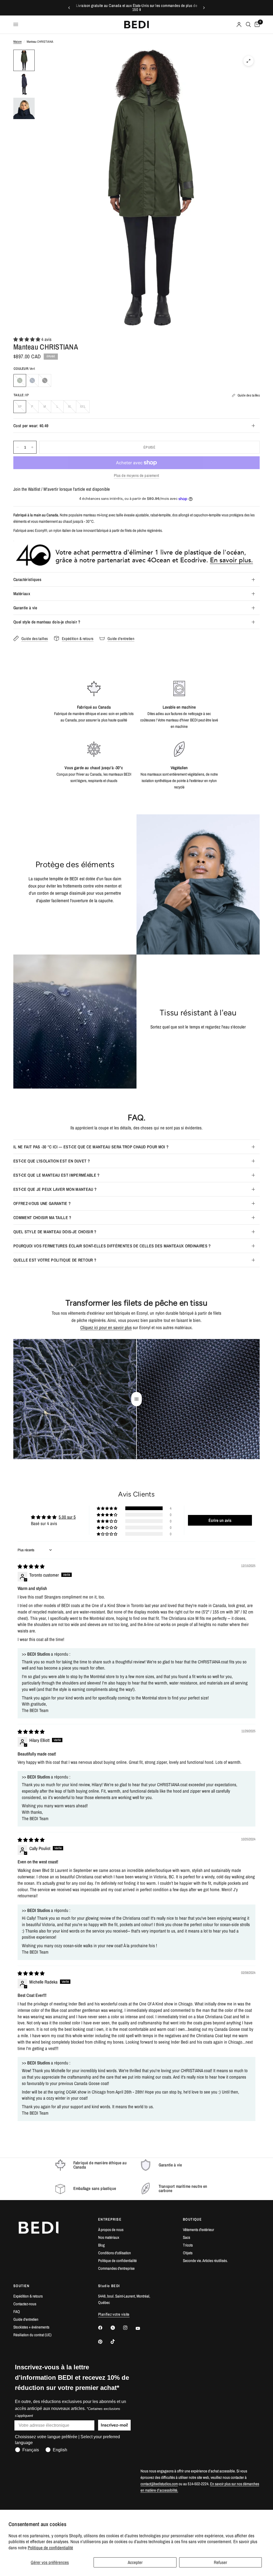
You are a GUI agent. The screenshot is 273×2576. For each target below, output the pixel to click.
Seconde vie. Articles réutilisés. (205, 2261)
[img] (31, 1566)
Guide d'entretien (26, 2319)
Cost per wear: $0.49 (31, 426)
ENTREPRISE (110, 2219)
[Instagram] (129, 2328)
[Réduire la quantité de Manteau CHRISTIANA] (18, 447)
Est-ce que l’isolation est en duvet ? (52, 1161)
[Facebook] (104, 2328)
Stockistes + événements (31, 2327)
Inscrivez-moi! (114, 2425)
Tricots (188, 2245)
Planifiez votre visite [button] (114, 2314)
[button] (27, 339)
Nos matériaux (109, 2237)
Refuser (220, 2562)
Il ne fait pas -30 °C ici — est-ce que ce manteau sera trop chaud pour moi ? (91, 1147)
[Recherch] (248, 25)
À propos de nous (111, 2230)
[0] (256, 25)
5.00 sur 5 (67, 1517)
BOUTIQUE (192, 2219)
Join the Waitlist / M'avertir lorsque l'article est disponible (62, 489)
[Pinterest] (104, 2342)
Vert (20, 380)
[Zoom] (248, 61)
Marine (32, 380)
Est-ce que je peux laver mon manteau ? (55, 1189)
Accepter (135, 2562)
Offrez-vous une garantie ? (42, 1203)
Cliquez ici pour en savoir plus (106, 1327)
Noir (45, 380)
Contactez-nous (25, 2304)
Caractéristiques (27, 579)
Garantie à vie (25, 608)
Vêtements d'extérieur (198, 2230)
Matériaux (22, 594)
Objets (188, 2253)
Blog (101, 2245)
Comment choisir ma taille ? (42, 1218)
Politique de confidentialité (50, 2548)
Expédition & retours (28, 2296)
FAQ (17, 2312)
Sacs (186, 2237)
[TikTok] (117, 2342)
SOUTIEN (21, 2286)
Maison (17, 42)
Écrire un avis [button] (220, 1520)
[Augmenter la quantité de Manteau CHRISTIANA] (32, 447)
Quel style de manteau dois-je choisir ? (47, 622)
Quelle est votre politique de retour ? (55, 1260)
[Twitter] (117, 2328)
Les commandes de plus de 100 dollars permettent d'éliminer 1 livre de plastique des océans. (140, 8)
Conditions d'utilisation (115, 2253)
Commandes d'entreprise (116, 2268)
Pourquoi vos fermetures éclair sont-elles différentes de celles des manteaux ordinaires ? (112, 1246)
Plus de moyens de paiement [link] (136, 475)
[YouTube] (142, 2328)
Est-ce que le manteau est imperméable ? (56, 1175)
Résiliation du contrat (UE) (32, 2335)
